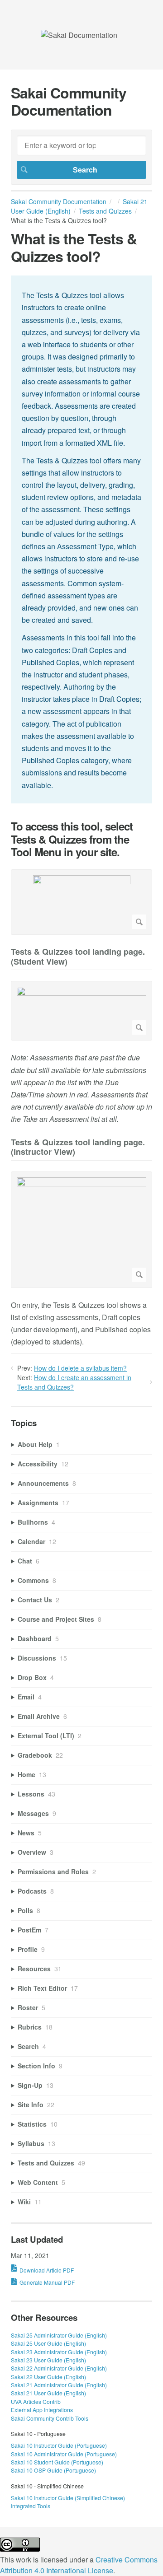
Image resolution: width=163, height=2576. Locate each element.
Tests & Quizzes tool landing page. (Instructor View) (78, 1148)
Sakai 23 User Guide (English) (48, 2360)
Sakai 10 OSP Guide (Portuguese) (53, 2470)
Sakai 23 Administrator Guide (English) (59, 2352)
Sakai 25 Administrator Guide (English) (59, 2335)
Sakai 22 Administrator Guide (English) (59, 2368)
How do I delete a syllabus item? (80, 1368)
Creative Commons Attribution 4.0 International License (79, 2565)
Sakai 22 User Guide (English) (48, 2377)
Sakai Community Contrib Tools (50, 2418)
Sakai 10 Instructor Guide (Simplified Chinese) (68, 2498)
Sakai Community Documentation (59, 201)
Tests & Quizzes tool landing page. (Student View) (78, 957)
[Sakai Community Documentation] (79, 35)
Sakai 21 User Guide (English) (48, 2393)
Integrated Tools (31, 2506)
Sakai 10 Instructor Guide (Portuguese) (59, 2445)
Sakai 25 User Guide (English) (48, 2343)
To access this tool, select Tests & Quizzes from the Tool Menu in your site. (72, 839)
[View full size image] (81, 902)
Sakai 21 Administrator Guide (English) (59, 2385)
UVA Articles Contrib (36, 2401)
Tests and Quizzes (105, 211)
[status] (81, 539)
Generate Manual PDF (47, 2282)
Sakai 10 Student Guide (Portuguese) (57, 2462)
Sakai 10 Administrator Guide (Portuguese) (64, 2454)
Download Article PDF (47, 2270)
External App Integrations (42, 2410)
